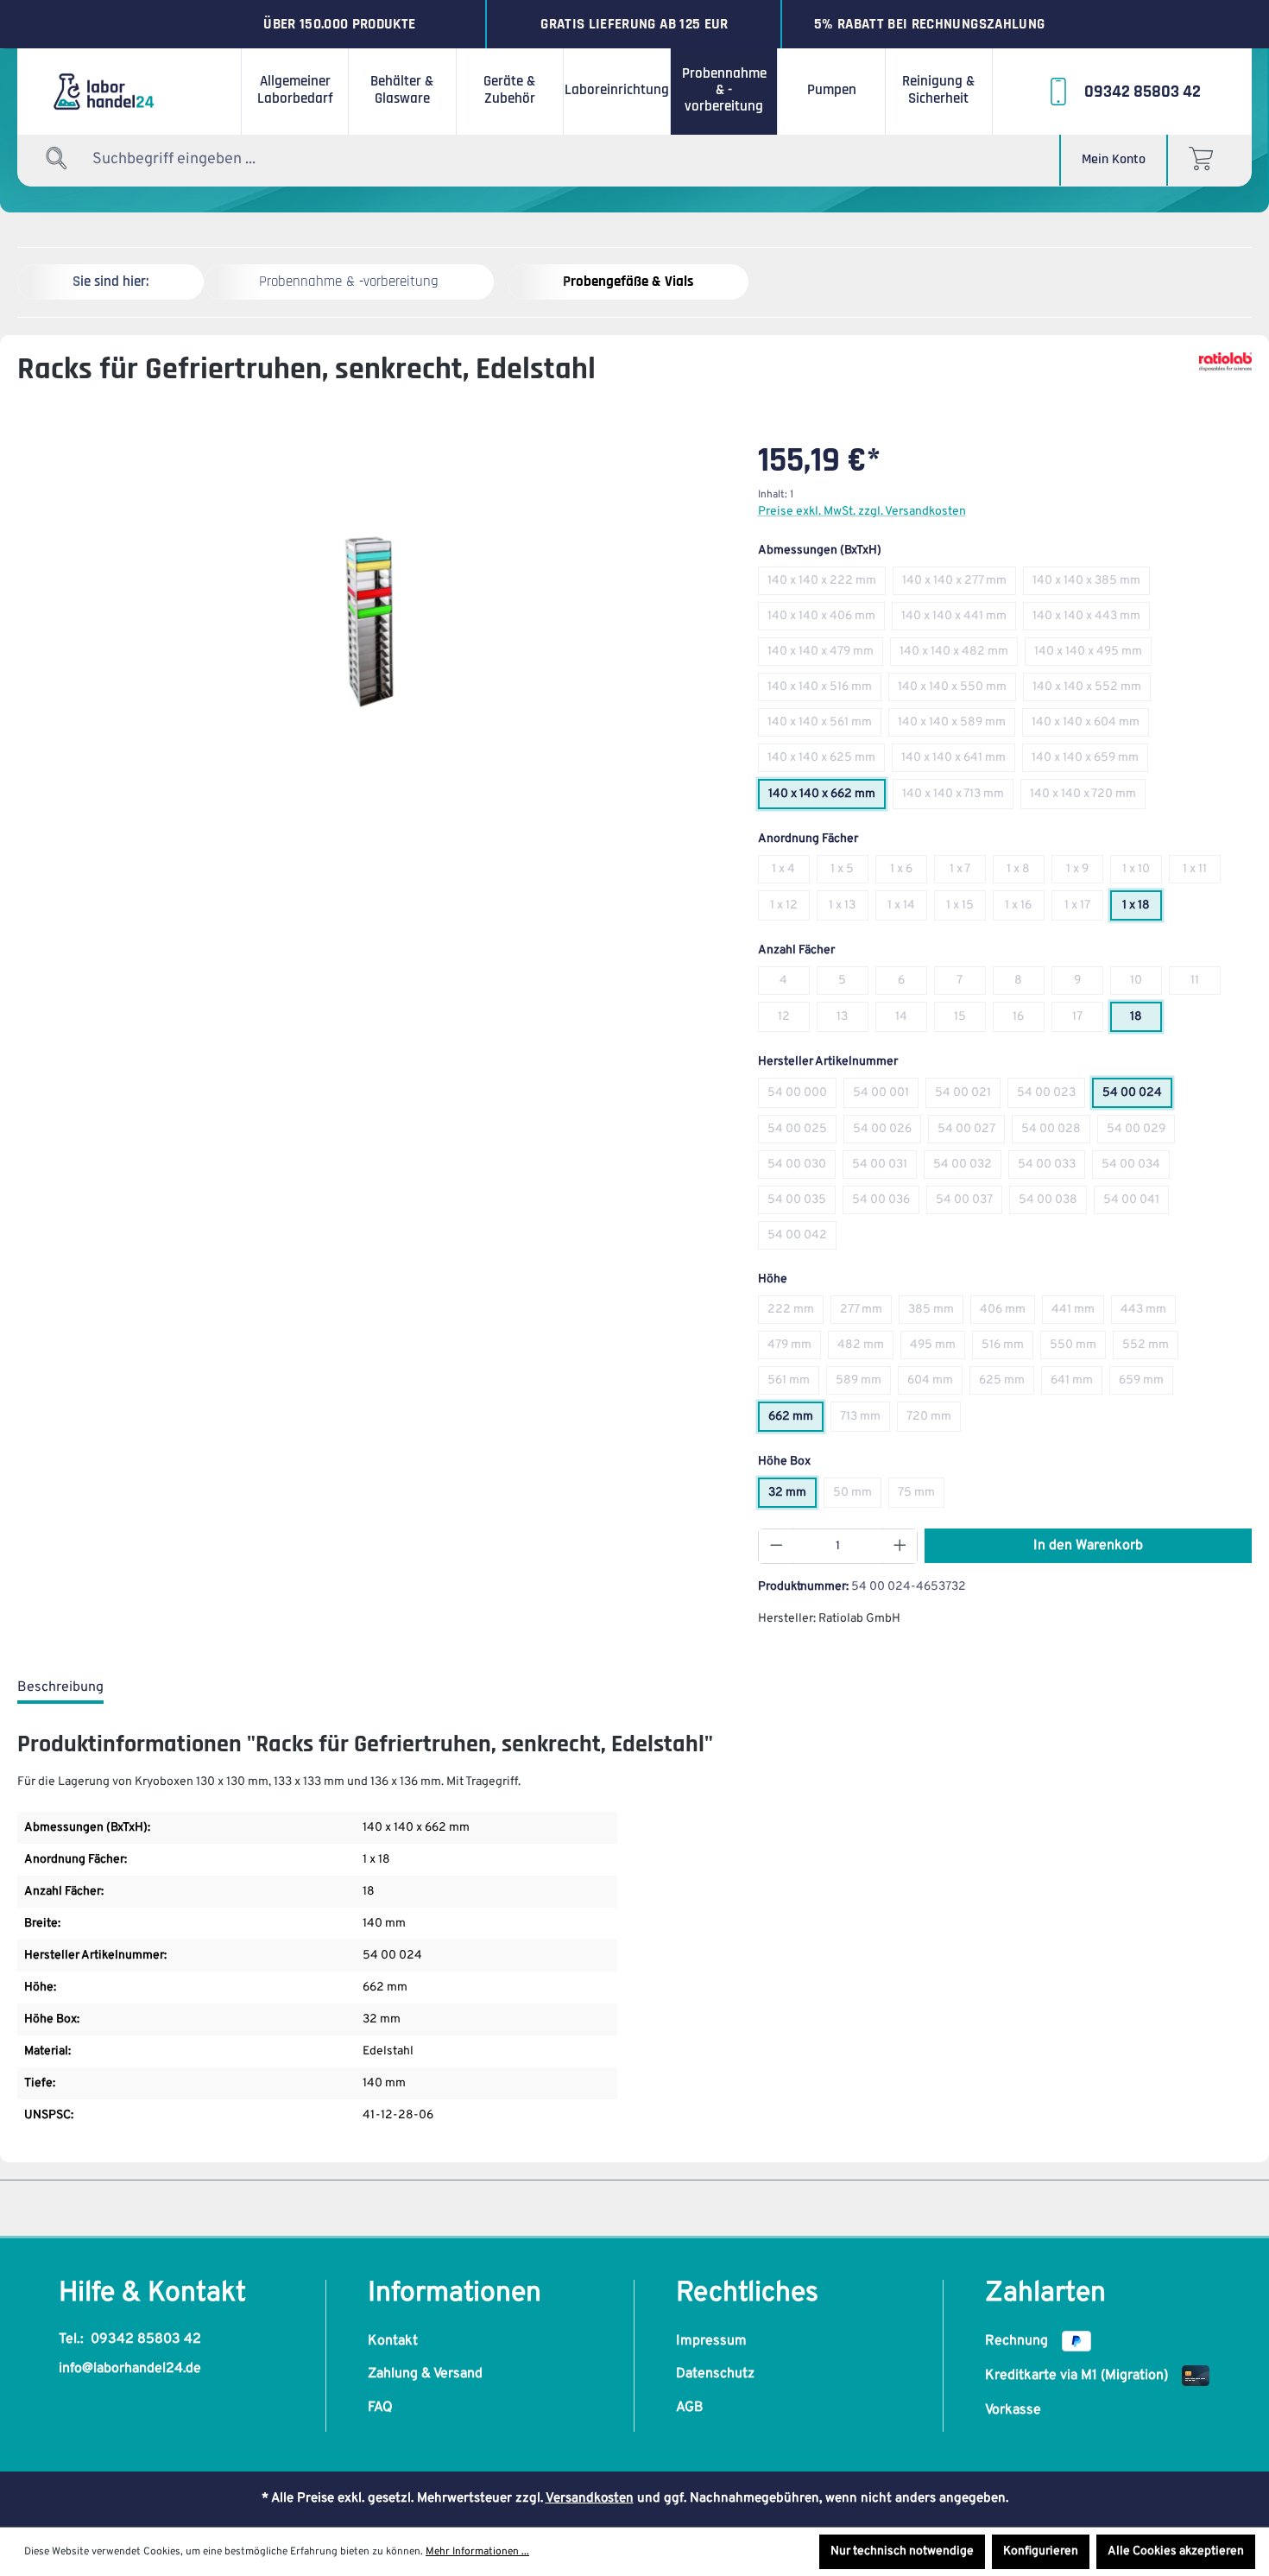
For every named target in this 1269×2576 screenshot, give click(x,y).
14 (911, 1020)
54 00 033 (1051, 1168)
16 (1029, 1020)
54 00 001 (886, 1096)
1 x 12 (790, 909)
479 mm (794, 1348)
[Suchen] (57, 159)
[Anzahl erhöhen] (900, 1546)
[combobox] (199, 159)
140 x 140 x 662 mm (827, 797)
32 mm (792, 1496)
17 (1088, 1020)
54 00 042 (802, 1239)
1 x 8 (1026, 873)
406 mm (1007, 1313)
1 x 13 (849, 909)
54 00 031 (884, 1168)
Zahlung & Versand (425, 2374)
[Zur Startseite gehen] (129, 92)
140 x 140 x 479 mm (825, 655)
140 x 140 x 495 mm (1093, 655)
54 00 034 (1136, 1168)
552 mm (1150, 1348)
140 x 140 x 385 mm (1091, 584)
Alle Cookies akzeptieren (1176, 2551)
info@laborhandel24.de (130, 2369)
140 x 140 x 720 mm (1088, 797)
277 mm (866, 1313)
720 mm (934, 1420)
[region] (370, 621)
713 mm (865, 1420)
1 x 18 (1142, 909)
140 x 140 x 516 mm (824, 690)
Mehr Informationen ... (477, 2552)
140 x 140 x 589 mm (956, 726)
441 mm (1078, 1313)
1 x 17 (1084, 909)
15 (970, 1020)
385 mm (936, 1313)
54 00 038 (1053, 1203)
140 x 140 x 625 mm (826, 761)
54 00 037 (969, 1203)
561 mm (793, 1384)
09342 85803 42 (146, 2339)
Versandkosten (590, 2499)
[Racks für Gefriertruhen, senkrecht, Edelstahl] (369, 620)
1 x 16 (1025, 909)
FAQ (380, 2408)
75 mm (921, 1496)
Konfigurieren (1041, 2551)
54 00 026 (887, 1133)
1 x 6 (909, 873)
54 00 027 (971, 1133)
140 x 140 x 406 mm (826, 620)
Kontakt (393, 2341)
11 (1206, 984)
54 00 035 (802, 1203)
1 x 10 (1142, 873)
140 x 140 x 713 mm (958, 797)
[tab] (60, 1688)
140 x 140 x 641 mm (958, 761)
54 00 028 (1056, 1133)
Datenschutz (715, 2374)
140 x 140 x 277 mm (959, 584)
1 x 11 (1202, 873)
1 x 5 (849, 873)
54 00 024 (1137, 1096)
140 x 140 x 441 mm (959, 620)
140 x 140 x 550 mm (957, 690)
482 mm (865, 1348)
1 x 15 (966, 909)
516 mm (1007, 1348)
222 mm (795, 1313)
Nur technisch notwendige (902, 2551)
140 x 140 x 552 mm (1092, 690)
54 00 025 (802, 1133)
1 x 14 (907, 909)
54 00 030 (802, 1168)
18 (1146, 1020)
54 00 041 (1136, 1203)
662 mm (796, 1420)
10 (1146, 984)
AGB (690, 2408)
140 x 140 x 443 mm (1091, 620)
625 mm (1007, 1384)
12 (794, 1020)
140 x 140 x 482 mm (959, 655)
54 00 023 (1051, 1096)
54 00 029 (1141, 1133)
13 (852, 1020)
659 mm (1146, 1384)
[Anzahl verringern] (776, 1546)
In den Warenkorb (1088, 1546)
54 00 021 (968, 1096)
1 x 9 (1085, 873)
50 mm (857, 1496)
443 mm (1148, 1313)
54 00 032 (967, 1168)
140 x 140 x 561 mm (824, 726)
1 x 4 (791, 873)
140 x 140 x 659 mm (1090, 761)
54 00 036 (886, 1203)
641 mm (1076, 1384)
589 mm (863, 1384)
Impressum (711, 2341)
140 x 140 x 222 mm (827, 584)
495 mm (938, 1348)
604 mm (935, 1384)
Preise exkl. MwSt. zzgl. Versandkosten (862, 512)
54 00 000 (802, 1096)
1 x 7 (968, 873)
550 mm (1078, 1348)
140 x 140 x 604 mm (1090, 726)
